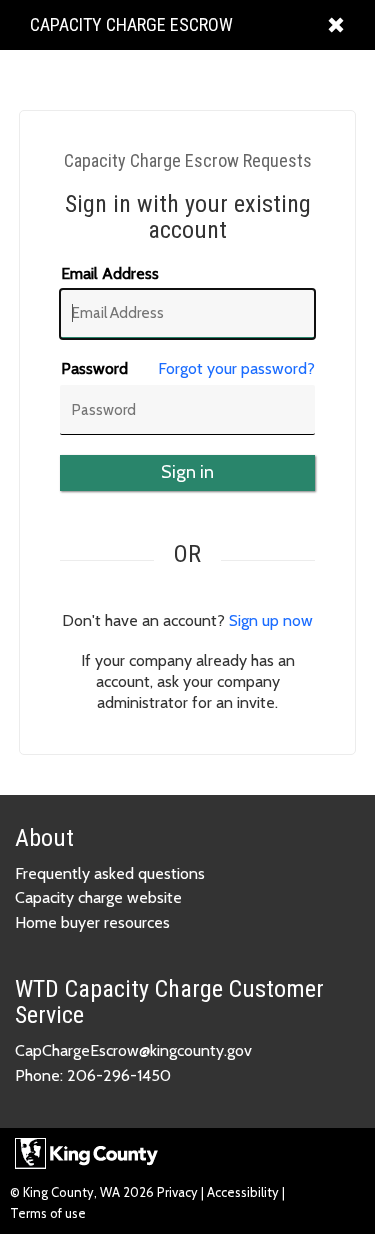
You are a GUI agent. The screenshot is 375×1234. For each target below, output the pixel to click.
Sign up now (271, 620)
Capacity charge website (98, 897)
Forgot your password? (236, 368)
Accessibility (243, 1192)
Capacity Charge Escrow (131, 31)
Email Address (110, 273)
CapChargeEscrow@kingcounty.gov (133, 1050)
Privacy (179, 1192)
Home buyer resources (92, 922)
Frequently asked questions (110, 873)
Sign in (187, 472)
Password (94, 368)
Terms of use (48, 1213)
